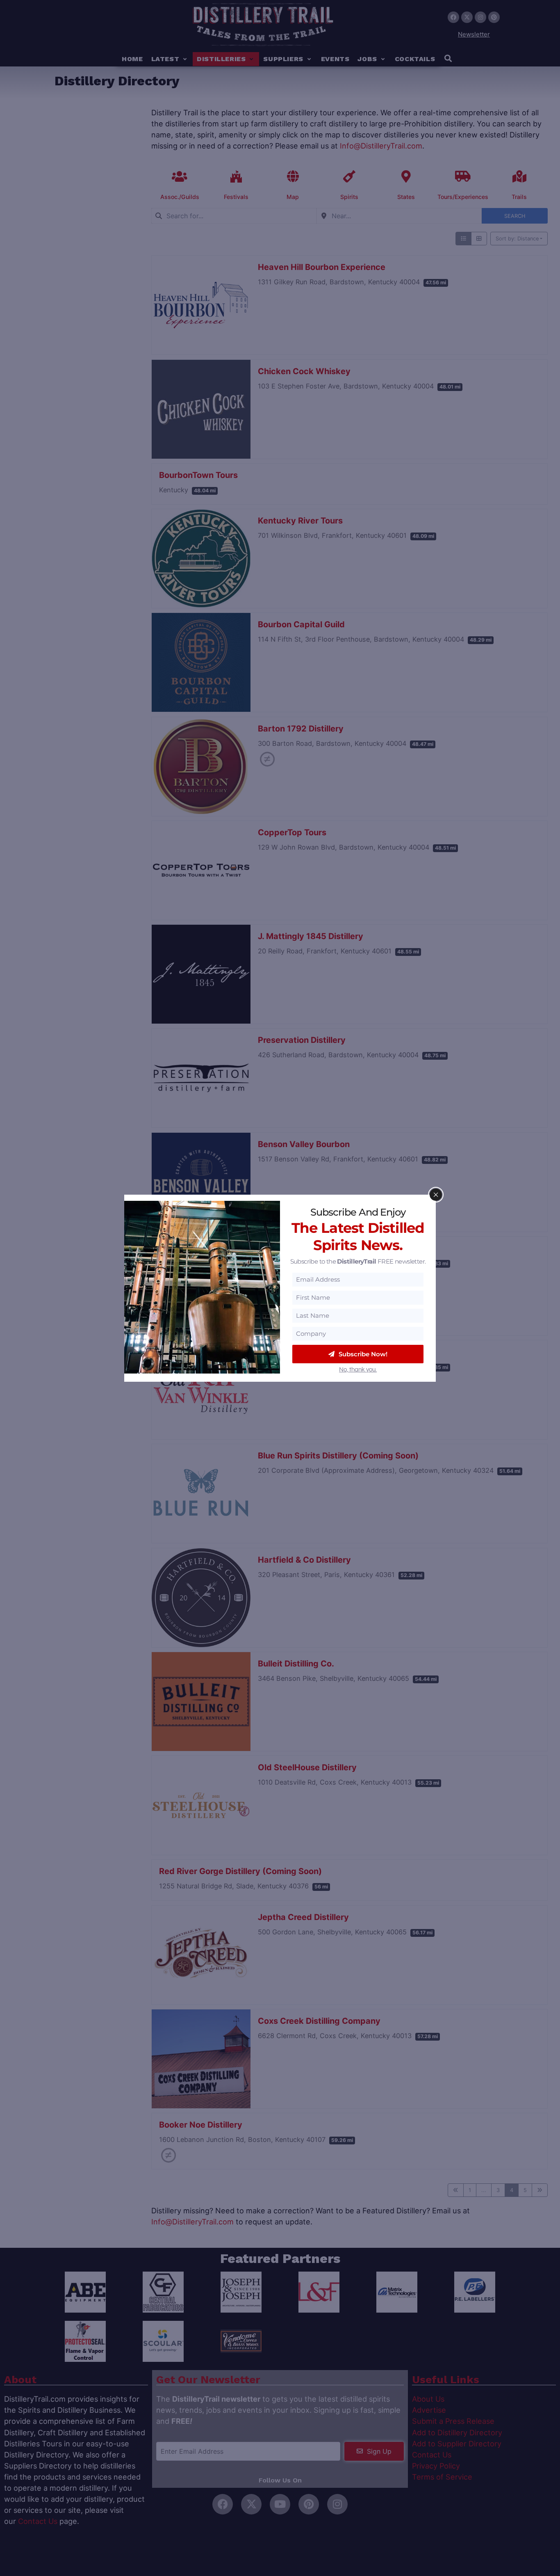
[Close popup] (436, 1195)
